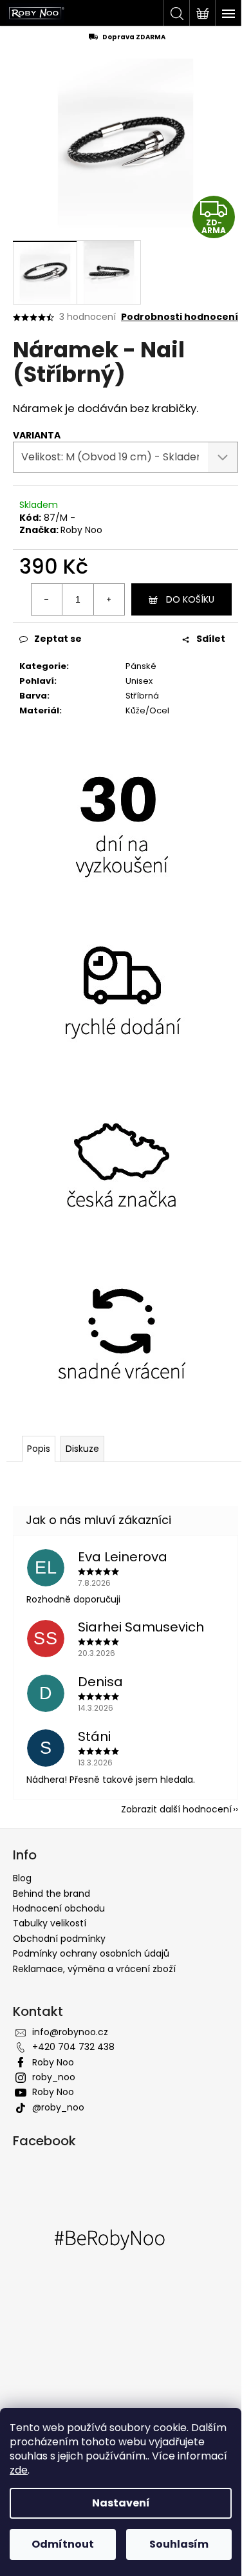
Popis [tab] (39, 1449)
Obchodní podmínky (59, 1939)
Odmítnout (63, 2544)
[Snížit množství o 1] (47, 599)
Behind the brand (51, 1894)
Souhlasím (179, 2544)
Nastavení (121, 2503)
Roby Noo (81, 530)
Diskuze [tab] (82, 1449)
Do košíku (190, 599)
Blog (22, 1878)
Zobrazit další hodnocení (176, 1809)
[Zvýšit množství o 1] (109, 599)
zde (19, 2470)
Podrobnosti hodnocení (180, 317)
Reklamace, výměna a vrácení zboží (94, 1969)
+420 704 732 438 (73, 2047)
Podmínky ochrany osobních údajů (91, 1953)
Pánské (141, 666)
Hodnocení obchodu (59, 1908)
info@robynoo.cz (70, 2032)
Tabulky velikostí (50, 1923)
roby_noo (54, 2077)
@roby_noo (58, 2107)
